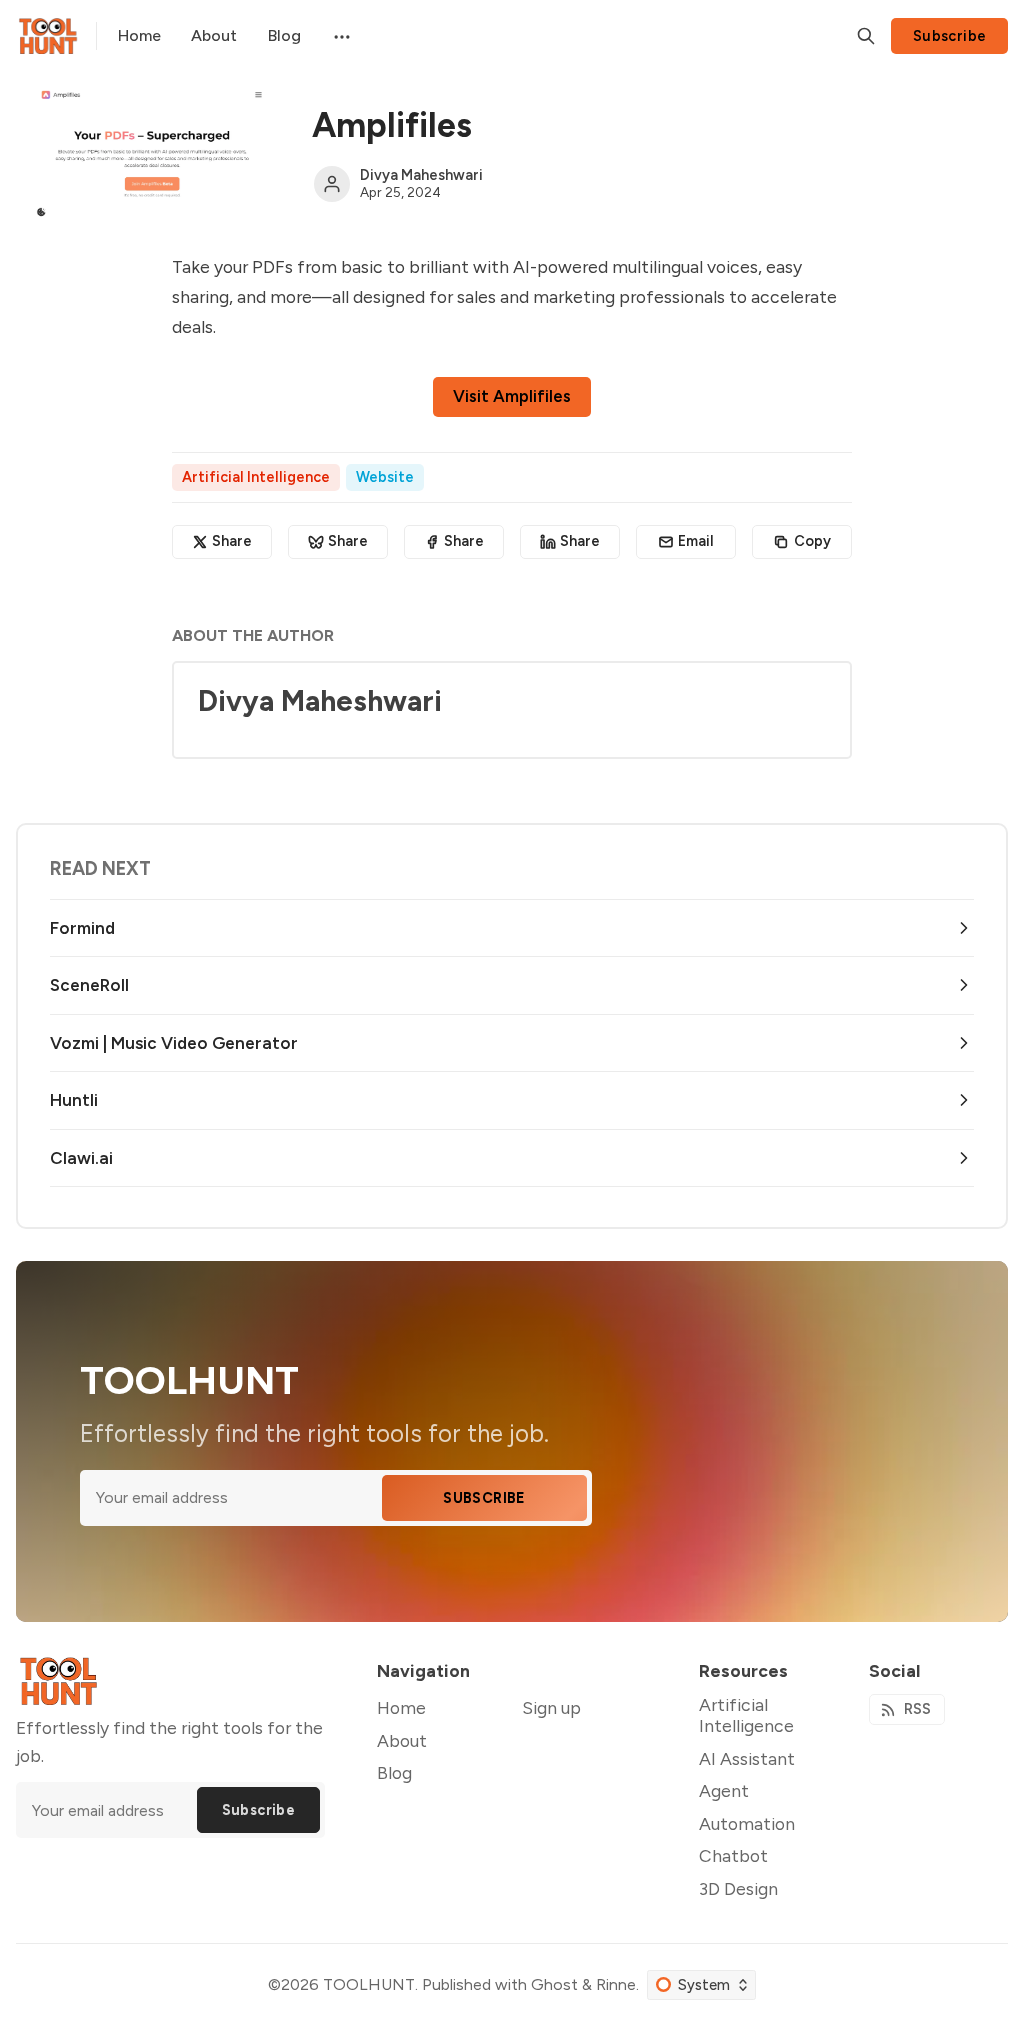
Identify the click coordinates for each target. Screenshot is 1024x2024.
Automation (747, 1823)
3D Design (738, 1888)
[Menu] (340, 36)
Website (385, 477)
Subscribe (950, 36)
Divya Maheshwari (421, 175)
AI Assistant (747, 1758)
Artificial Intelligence (256, 477)
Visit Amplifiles (512, 396)
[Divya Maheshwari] (332, 184)
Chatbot (733, 1855)
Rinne (616, 1984)
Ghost (554, 1984)
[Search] (866, 36)
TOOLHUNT (369, 1984)
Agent (724, 1790)
